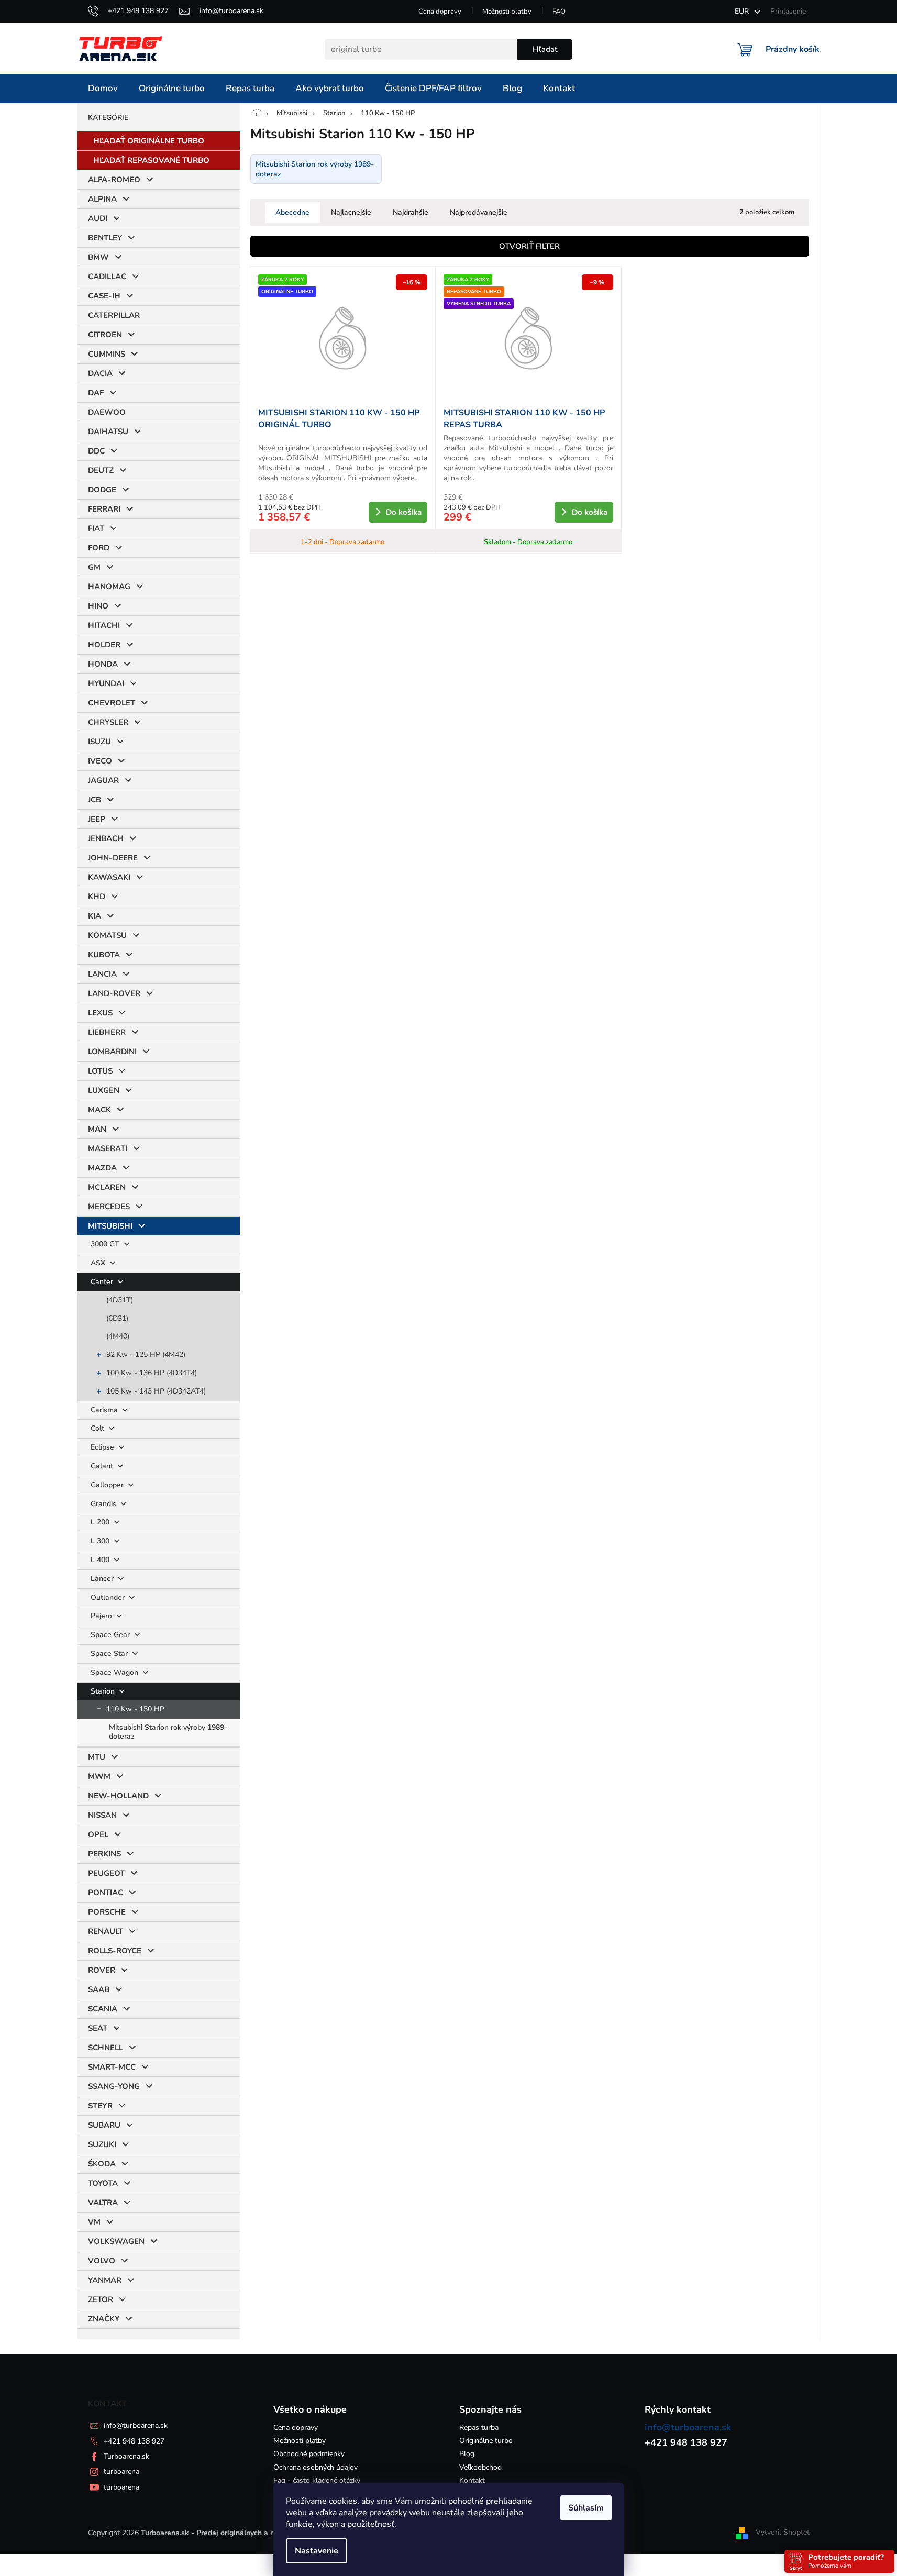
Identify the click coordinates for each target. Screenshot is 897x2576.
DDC (96, 451)
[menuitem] (103, 89)
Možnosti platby (507, 12)
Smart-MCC (112, 2067)
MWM (99, 1776)
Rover (102, 1970)
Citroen (105, 335)
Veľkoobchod (480, 2467)
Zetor (101, 2299)
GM (94, 567)
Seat (98, 2028)
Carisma (105, 1410)
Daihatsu (108, 432)
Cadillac (107, 277)
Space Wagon (115, 1672)
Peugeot (106, 1873)
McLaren (107, 1187)
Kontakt (472, 2480)
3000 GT (106, 1244)
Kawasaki (109, 877)
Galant (103, 1466)
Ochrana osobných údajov (315, 2467)
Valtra (103, 2203)
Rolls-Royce (115, 1951)
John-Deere (113, 858)
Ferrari (104, 509)
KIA (95, 916)
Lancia (102, 974)
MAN (97, 1129)
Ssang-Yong (114, 2086)
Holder (104, 645)
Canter (103, 1282)
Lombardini (112, 1052)
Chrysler (108, 722)
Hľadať (545, 49)
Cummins (107, 354)
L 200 (101, 1522)
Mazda (102, 1168)
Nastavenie (317, 2551)
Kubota (104, 955)
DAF (96, 393)
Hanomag (109, 587)
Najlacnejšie (351, 212)
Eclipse (103, 1447)
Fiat (96, 528)
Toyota (103, 2183)
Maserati (108, 1148)
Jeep (97, 819)
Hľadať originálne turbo (149, 141)
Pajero (102, 1616)
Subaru (104, 2125)
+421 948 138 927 (134, 2441)
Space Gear (111, 1635)
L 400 (101, 1560)
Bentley (105, 238)
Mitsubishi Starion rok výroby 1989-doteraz (168, 1732)
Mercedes (109, 1207)
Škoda (102, 2164)
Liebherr (107, 1032)
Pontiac (106, 1893)
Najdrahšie (411, 212)
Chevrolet (112, 703)
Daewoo (107, 412)
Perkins (104, 1854)
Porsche (107, 1912)
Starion (104, 1691)
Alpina (102, 199)
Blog (467, 2454)
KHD (97, 897)
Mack (99, 1110)
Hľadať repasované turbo (151, 160)
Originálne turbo (486, 2441)
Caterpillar (114, 315)
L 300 (101, 1541)
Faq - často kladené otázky (317, 2480)
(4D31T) (120, 1300)
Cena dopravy (440, 12)
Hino (98, 606)
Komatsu (107, 935)
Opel (98, 1834)
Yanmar (105, 2280)
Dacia (100, 373)
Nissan (102, 1815)
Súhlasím (586, 2508)
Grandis (104, 1504)
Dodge (102, 490)
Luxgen (104, 1090)
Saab (99, 1989)
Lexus (100, 1013)
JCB (95, 800)
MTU (97, 1757)
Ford (99, 548)
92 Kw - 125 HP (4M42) (146, 1355)
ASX (99, 1263)
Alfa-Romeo (114, 180)
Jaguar (103, 780)
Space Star (110, 1654)
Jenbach (106, 838)
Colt (98, 1428)
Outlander (109, 1597)
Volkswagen (116, 2241)
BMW (98, 257)
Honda (103, 664)
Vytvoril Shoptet (783, 2532)
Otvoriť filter (529, 246)
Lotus (100, 1071)
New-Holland (118, 1796)
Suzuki (102, 2144)
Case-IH (104, 296)
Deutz (101, 470)
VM (94, 2222)
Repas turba (479, 2428)
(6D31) (117, 1318)
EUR (743, 11)
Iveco (100, 761)
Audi (98, 218)
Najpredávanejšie (479, 212)
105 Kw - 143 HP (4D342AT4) (156, 1391)
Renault (106, 1931)
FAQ (559, 12)
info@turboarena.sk (136, 2425)
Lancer (103, 1579)
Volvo (102, 2261)
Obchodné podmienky (309, 2454)
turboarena (121, 2472)
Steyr (100, 2106)
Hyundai (106, 683)
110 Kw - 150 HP (135, 1709)
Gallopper (108, 1485)
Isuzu (99, 742)
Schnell (106, 2048)
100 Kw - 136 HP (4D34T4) (152, 1373)
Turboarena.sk (126, 2456)
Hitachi (104, 625)
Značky (104, 2319)
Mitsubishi (110, 1226)
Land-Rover (114, 993)
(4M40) (118, 1336)
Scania (103, 2009)
